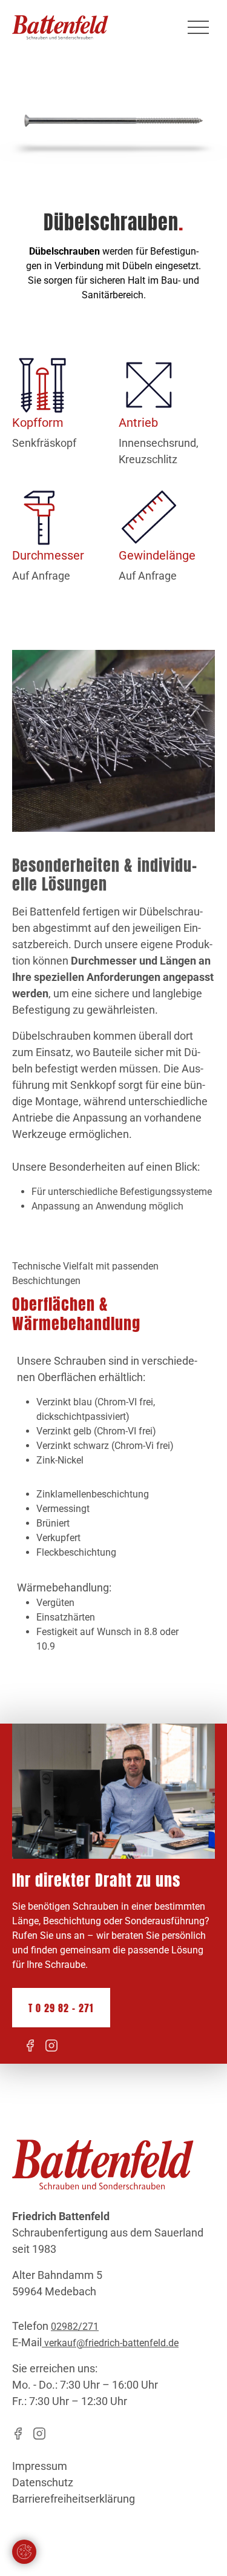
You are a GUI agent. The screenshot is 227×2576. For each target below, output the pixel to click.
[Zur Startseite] (60, 27)
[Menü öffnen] (198, 27)
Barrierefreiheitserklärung (74, 2499)
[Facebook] (30, 2046)
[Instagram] (51, 2046)
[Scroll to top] (200, 2549)
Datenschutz (43, 2482)
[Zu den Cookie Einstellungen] (24, 2552)
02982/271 (75, 2327)
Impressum (40, 2466)
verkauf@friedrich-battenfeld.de (110, 2343)
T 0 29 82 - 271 (61, 2008)
